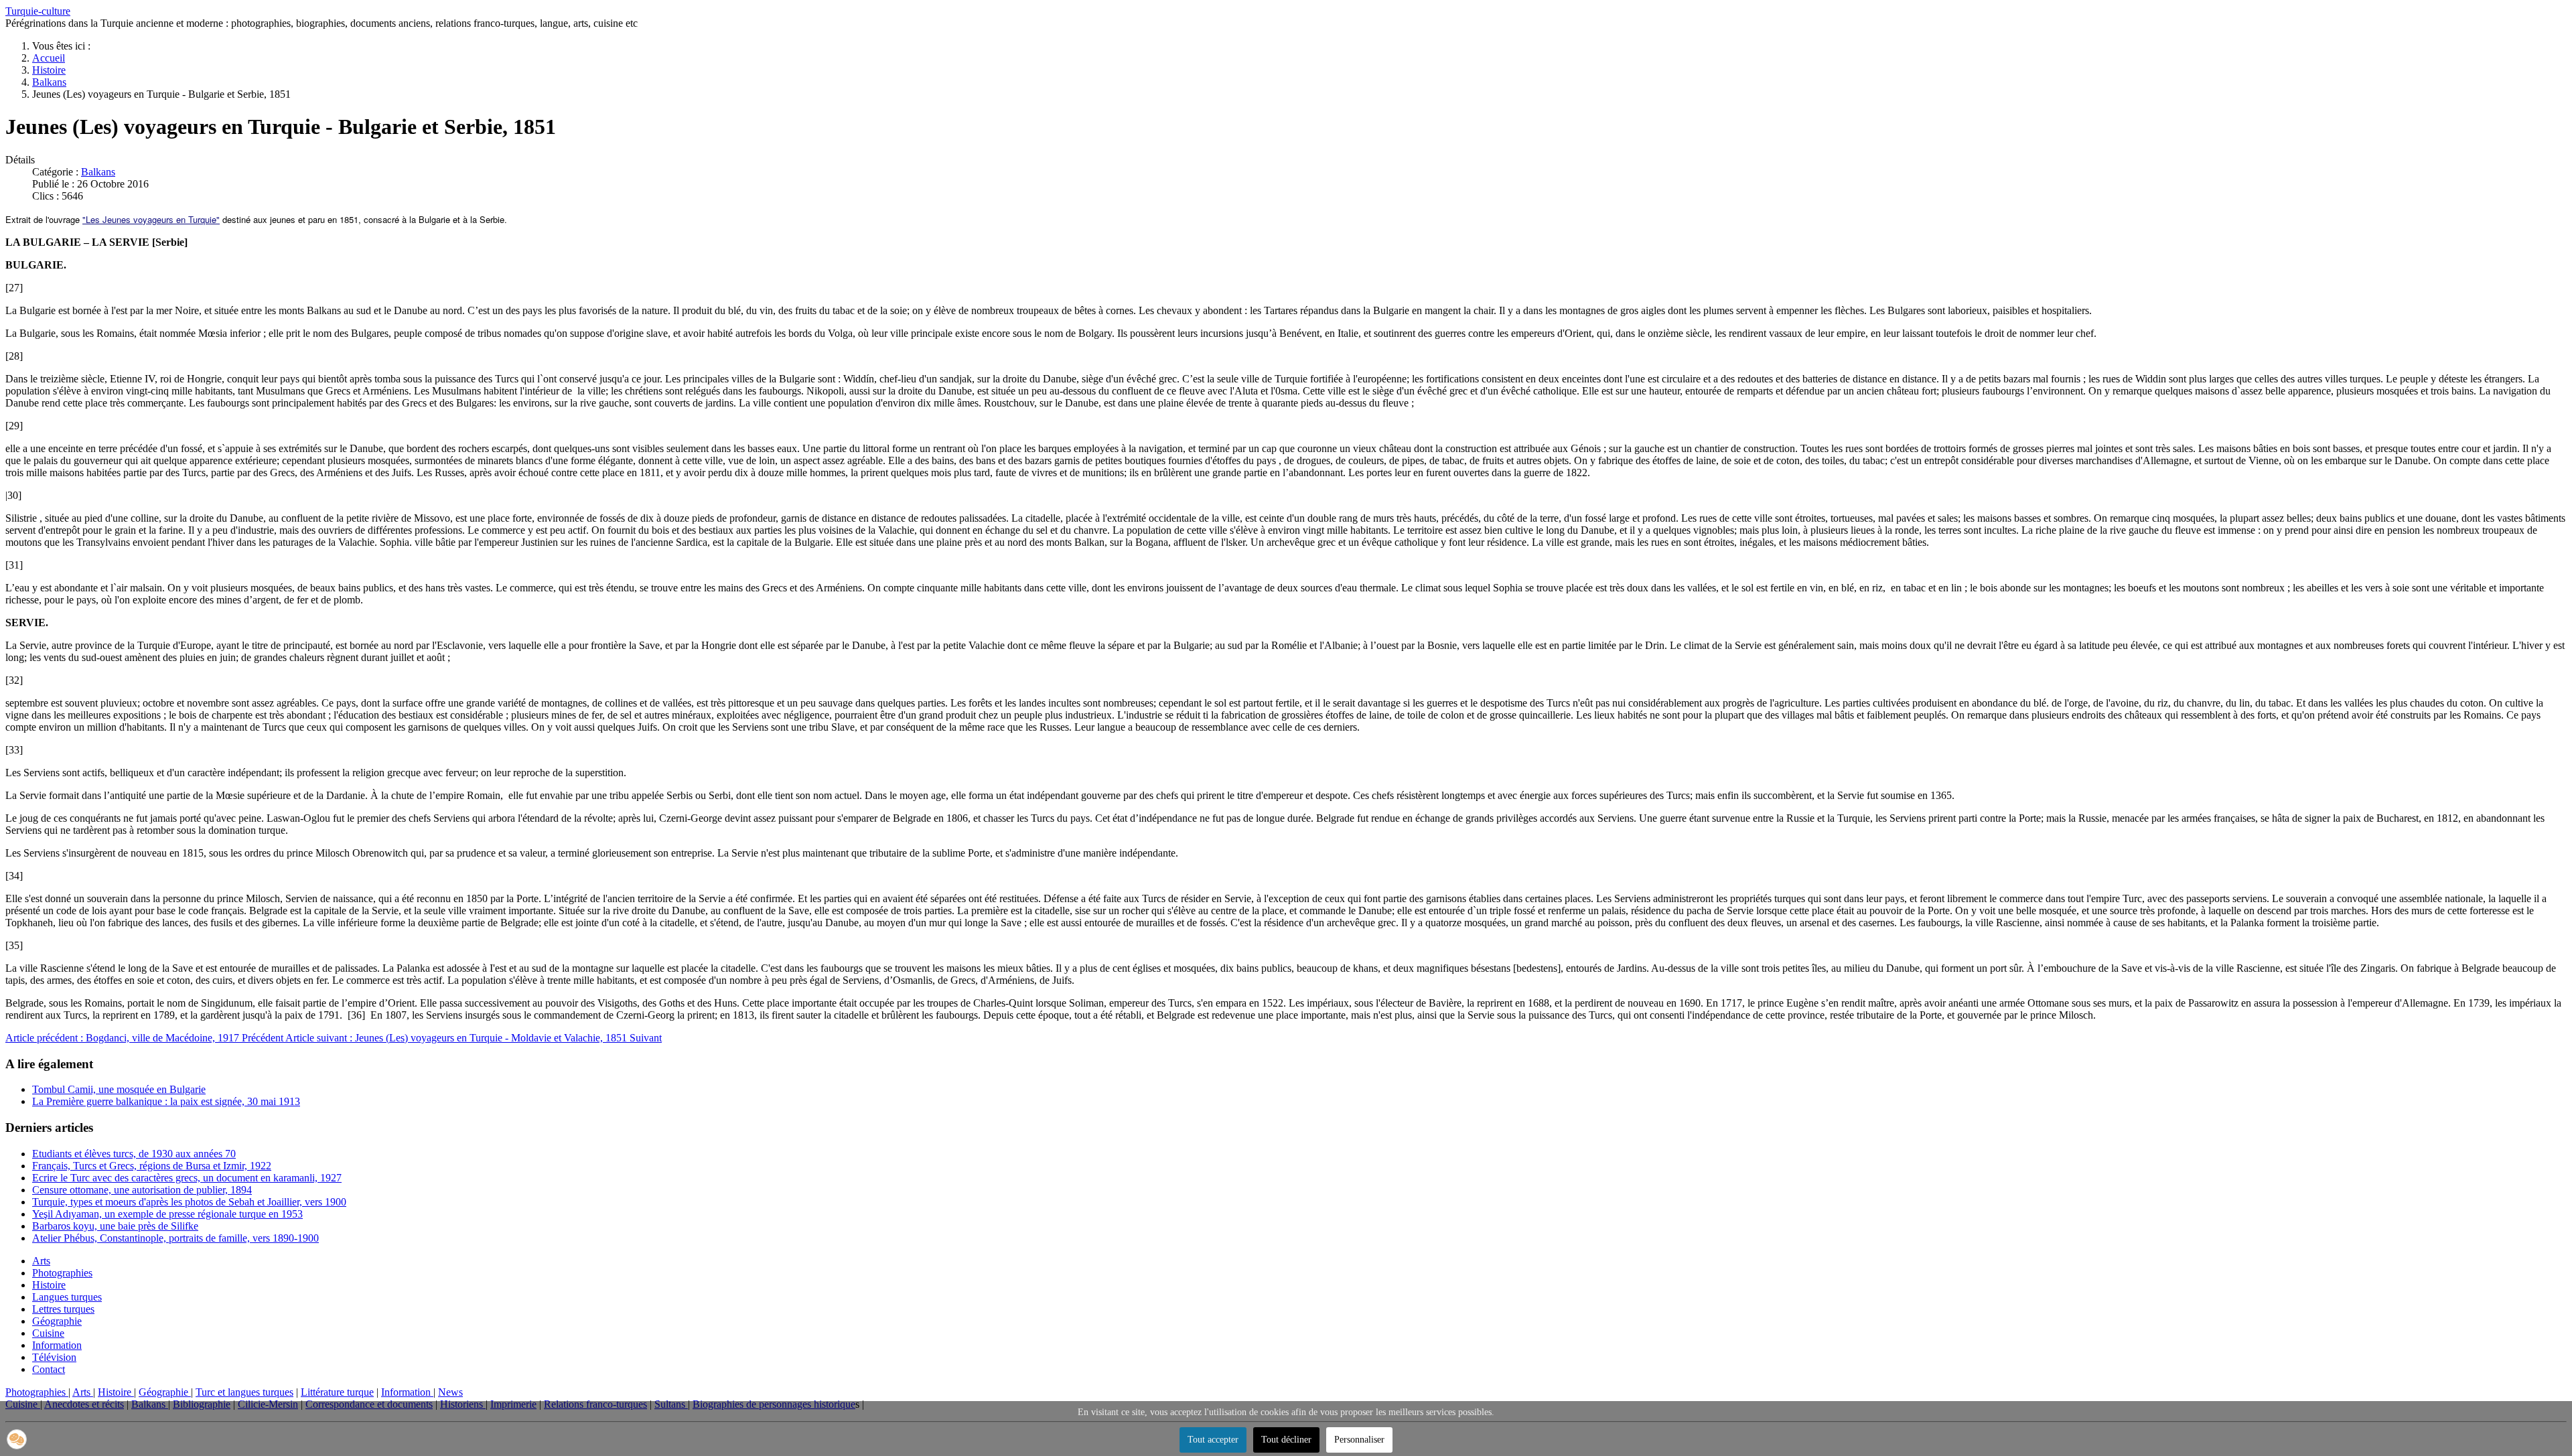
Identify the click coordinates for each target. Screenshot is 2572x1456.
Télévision (54, 1357)
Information (57, 1345)
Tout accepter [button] (1213, 1440)
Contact (49, 1369)
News (450, 1392)
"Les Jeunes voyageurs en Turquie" (151, 219)
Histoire (49, 1285)
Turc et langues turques (244, 1392)
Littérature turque (337, 1392)
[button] (17, 1439)
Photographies (62, 1273)
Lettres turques (63, 1309)
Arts (41, 1261)
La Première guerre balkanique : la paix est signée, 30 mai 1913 (166, 1101)
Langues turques (67, 1297)
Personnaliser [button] (1359, 1440)
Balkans (98, 172)
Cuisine (48, 1333)
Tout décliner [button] (1286, 1440)
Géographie (57, 1321)
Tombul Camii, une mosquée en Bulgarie (119, 1089)
